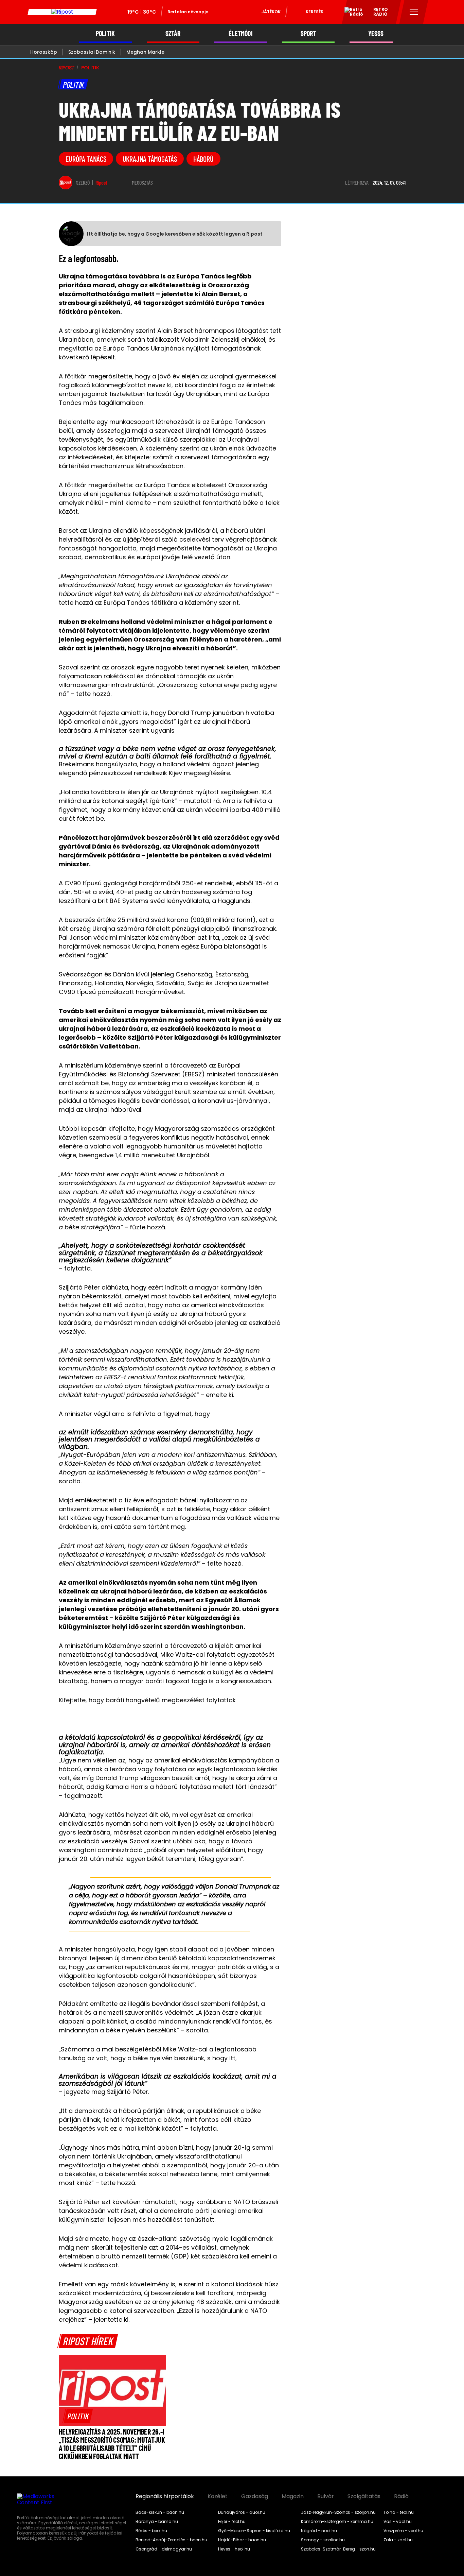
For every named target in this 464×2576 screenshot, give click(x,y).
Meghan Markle (145, 52)
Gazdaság (255, 2496)
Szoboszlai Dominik (92, 52)
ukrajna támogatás (150, 159)
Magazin (293, 2496)
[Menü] (414, 12)
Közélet (218, 2496)
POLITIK (105, 33)
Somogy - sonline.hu (323, 2540)
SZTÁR (173, 33)
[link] (78, 2416)
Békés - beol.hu (151, 2531)
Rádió (401, 2496)
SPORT (308, 33)
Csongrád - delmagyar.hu (164, 2549)
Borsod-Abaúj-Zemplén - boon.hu (171, 2540)
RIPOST (67, 68)
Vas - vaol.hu (398, 2522)
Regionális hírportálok (165, 2496)
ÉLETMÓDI (241, 33)
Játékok (271, 12)
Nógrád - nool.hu (319, 2531)
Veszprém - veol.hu (403, 2531)
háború (203, 159)
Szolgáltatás (364, 2496)
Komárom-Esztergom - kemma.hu (337, 2522)
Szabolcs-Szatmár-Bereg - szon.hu (338, 2549)
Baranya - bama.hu (157, 2522)
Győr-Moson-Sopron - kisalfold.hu (254, 2531)
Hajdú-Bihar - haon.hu (242, 2540)
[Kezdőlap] (62, 12)
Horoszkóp (44, 52)
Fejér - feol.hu (232, 2522)
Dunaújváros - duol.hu (242, 2512)
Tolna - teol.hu (399, 2512)
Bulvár (326, 2496)
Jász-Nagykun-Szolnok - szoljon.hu (338, 2512)
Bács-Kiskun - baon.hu (160, 2512)
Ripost (101, 183)
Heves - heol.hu (234, 2549)
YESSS (376, 33)
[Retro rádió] (351, 13)
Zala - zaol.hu (398, 2540)
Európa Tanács (86, 159)
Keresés (315, 12)
